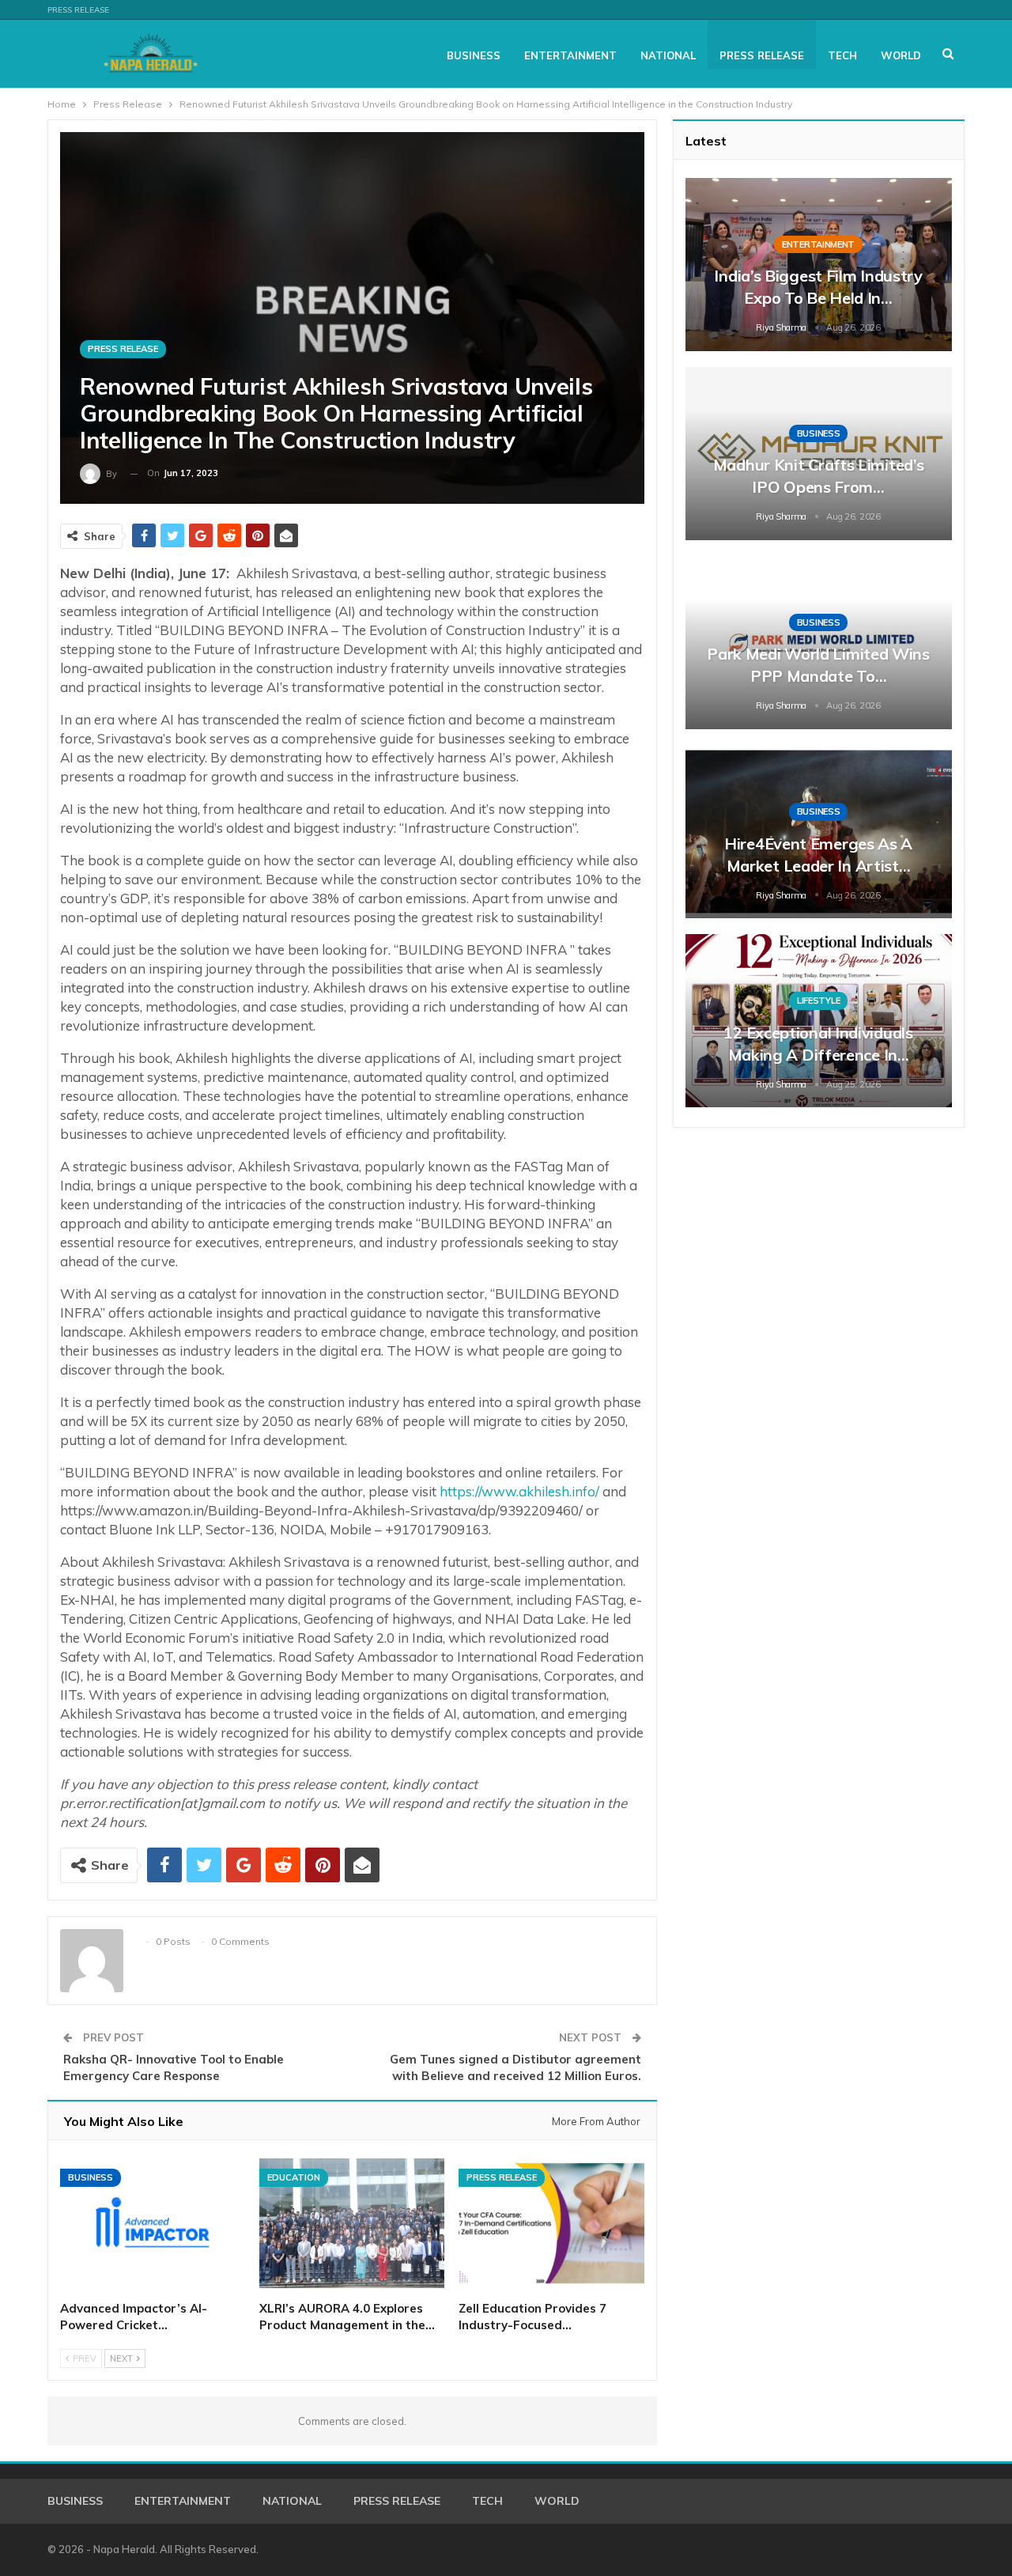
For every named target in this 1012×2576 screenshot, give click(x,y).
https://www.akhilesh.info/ (519, 1491)
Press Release (78, 10)
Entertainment (570, 55)
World (901, 55)
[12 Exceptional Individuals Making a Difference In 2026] (819, 1021)
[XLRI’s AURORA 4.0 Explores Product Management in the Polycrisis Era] (352, 2223)
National (668, 55)
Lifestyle (818, 1001)
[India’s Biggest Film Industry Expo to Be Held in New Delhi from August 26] (819, 265)
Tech (842, 55)
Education (294, 2177)
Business (474, 55)
